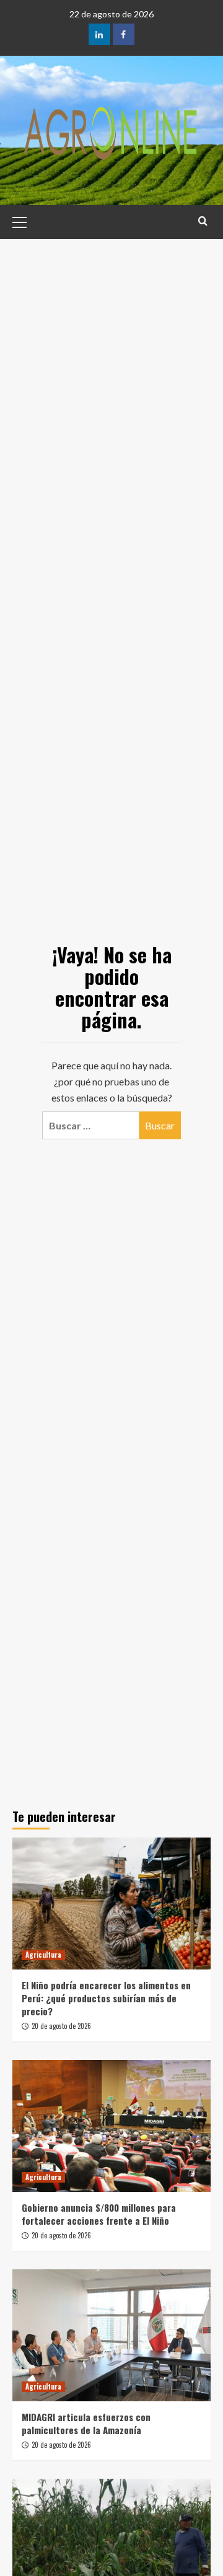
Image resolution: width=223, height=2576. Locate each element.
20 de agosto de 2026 (61, 2026)
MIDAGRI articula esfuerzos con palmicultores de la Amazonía (86, 2423)
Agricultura (43, 1955)
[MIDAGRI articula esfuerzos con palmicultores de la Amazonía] (111, 2335)
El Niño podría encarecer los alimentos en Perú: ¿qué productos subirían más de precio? (106, 1998)
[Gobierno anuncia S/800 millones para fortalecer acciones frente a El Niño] (111, 2126)
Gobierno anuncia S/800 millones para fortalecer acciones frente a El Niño (99, 2214)
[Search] (203, 221)
